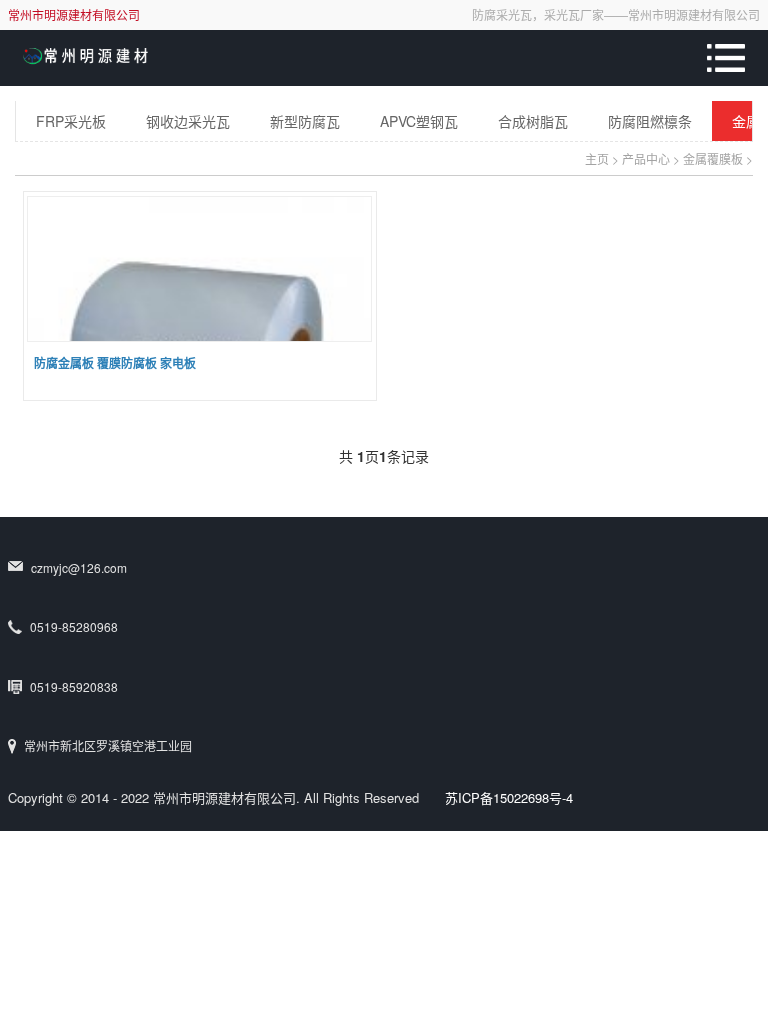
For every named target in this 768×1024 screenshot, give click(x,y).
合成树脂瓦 (533, 121)
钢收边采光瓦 (188, 121)
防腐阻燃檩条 (650, 121)
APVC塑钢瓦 (419, 121)
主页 (597, 158)
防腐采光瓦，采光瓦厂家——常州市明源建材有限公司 (616, 14)
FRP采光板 (71, 121)
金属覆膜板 (713, 158)
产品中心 (646, 158)
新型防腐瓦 (305, 121)
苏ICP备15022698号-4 (509, 797)
